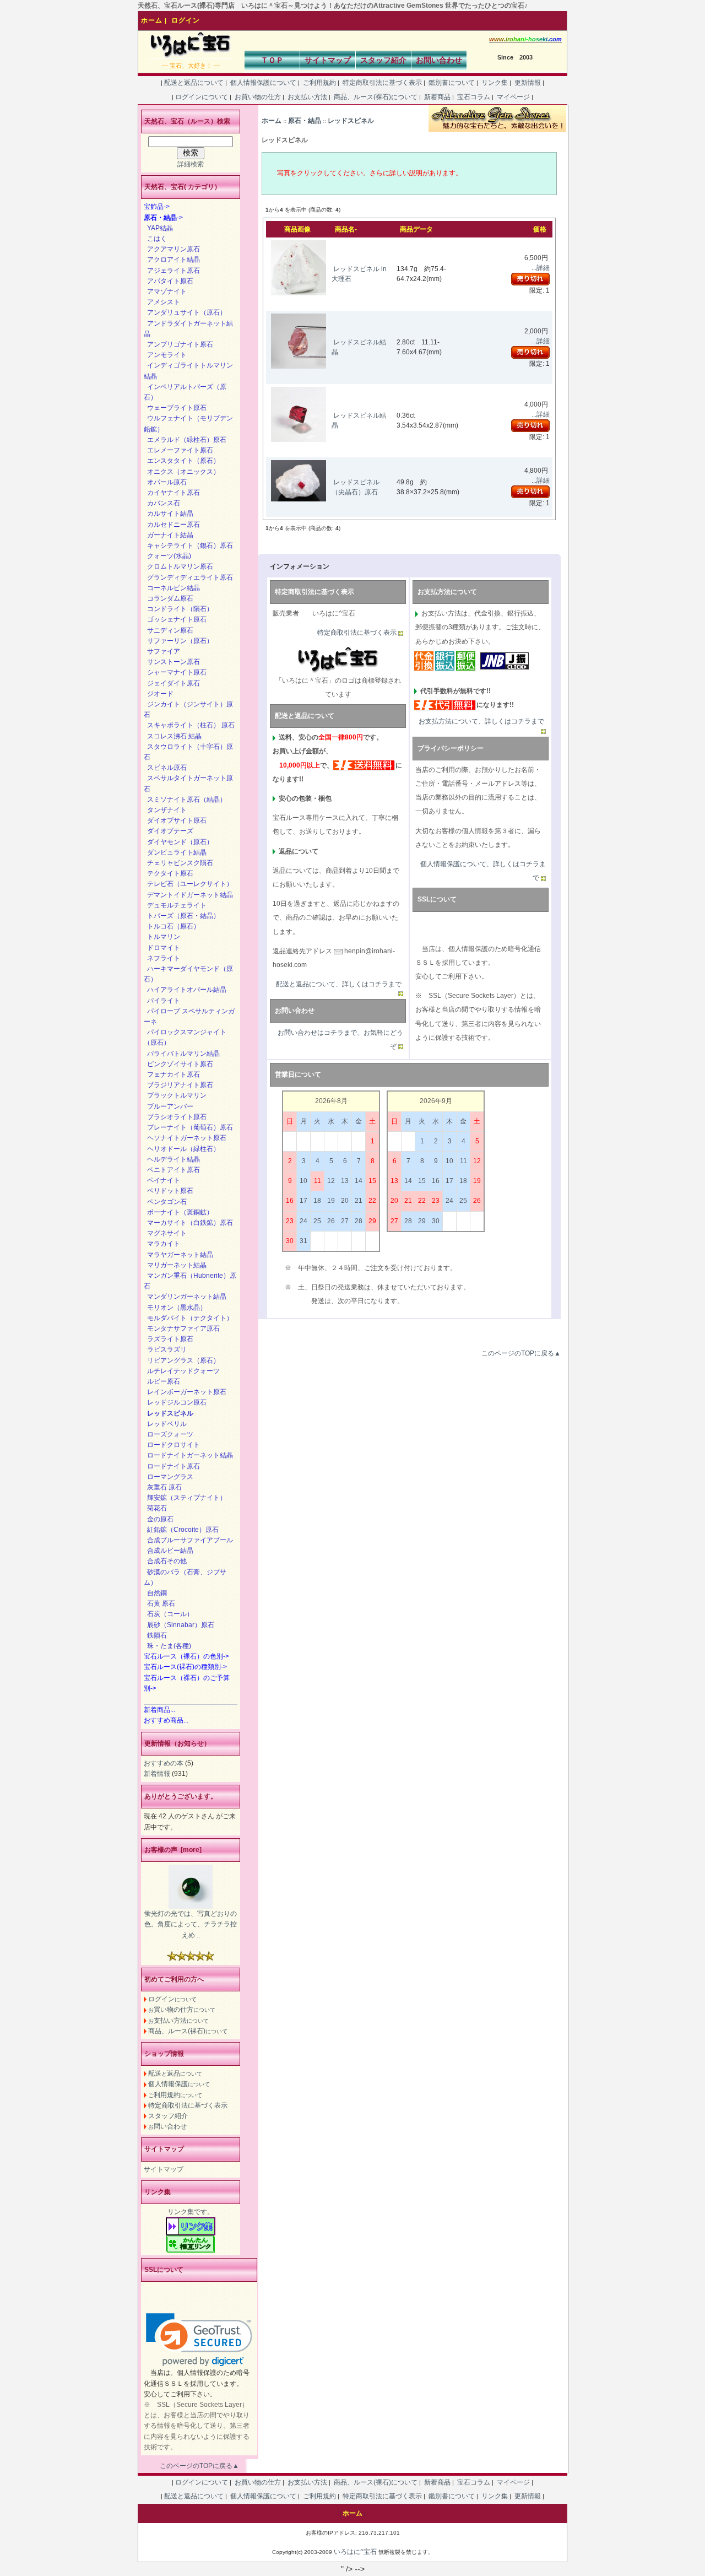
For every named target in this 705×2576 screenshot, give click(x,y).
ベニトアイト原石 (172, 1170)
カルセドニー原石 (172, 525)
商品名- (346, 229)
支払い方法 (178, 2021)
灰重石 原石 (163, 1487)
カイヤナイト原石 (172, 493)
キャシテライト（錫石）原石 (188, 546)
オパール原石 (165, 482)
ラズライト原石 (169, 1339)
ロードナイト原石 (172, 1466)
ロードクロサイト (172, 1445)
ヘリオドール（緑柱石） (182, 1149)
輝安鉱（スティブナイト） (185, 1498)
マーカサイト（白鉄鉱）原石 (188, 1223)
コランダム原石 (169, 598)
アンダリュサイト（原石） (185, 312)
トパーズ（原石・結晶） (182, 916)
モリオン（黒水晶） (175, 1308)
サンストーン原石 (172, 662)
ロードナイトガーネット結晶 (188, 1455)
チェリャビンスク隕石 (178, 863)
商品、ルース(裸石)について (376, 97)
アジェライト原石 (172, 271)
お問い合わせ (439, 60)
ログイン (186, 20)
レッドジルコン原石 (175, 1402)
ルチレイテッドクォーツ (182, 1371)
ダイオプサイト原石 (175, 820)
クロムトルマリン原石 (178, 566)
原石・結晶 (305, 121)
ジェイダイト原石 (172, 683)
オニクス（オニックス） (182, 472)
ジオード (159, 694)
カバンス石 (162, 503)
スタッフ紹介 (383, 60)
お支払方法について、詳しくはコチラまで (481, 721)
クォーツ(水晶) (167, 556)
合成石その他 (165, 1561)
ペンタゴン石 (165, 1202)
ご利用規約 (319, 83)
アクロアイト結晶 (172, 260)
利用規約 (175, 2095)
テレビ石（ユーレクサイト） (188, 884)
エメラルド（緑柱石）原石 (185, 440)
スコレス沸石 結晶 (173, 736)
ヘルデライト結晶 (172, 1159)
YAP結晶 (158, 228)
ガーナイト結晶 (169, 535)
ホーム (152, 20)
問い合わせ (167, 2126)
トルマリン (162, 937)
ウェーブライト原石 (175, 408)
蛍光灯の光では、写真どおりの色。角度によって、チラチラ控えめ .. (191, 1924)
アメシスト (162, 302)
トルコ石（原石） (172, 926)
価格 (540, 229)
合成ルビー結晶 (169, 1551)
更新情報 (528, 83)
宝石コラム (474, 97)
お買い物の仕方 (258, 97)
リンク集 (495, 83)
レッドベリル (165, 1424)
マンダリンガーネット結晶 (185, 1297)
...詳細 (541, 268)
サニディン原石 (169, 630)
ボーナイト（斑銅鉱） (178, 1212)
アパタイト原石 (169, 281)
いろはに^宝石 (355, 2552)
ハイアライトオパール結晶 (185, 990)
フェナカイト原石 (172, 1074)
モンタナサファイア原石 (182, 1328)
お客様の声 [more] (173, 1850)
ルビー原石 (162, 1381)
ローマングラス (169, 1477)
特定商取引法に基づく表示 (382, 83)
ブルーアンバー (169, 1106)
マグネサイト (165, 1233)
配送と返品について (194, 83)
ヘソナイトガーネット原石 (185, 1138)
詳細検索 (191, 164)
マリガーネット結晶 (175, 1265)
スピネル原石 (165, 768)
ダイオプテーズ (169, 831)
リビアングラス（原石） (182, 1360)
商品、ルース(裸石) (188, 2031)
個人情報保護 (179, 2084)
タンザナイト (165, 810)
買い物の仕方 (182, 2010)
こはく (155, 239)
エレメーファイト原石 (178, 450)
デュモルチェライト (175, 905)
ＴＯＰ (272, 60)
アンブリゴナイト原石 (178, 344)
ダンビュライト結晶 (175, 852)
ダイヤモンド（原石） (178, 842)
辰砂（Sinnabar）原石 (179, 1625)
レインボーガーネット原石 (185, 1392)
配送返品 (175, 2073)
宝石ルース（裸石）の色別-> (186, 1656)
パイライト (162, 1001)
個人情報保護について (263, 83)
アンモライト (165, 355)
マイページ (513, 97)
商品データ (416, 229)
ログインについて (202, 97)
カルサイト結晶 (169, 514)
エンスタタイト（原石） (182, 461)
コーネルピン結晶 (172, 588)
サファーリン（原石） (178, 641)
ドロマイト (162, 948)
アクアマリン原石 (172, 249)
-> (163, 218)
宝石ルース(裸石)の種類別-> (185, 1667)
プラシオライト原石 (175, 1117)
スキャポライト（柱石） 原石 (189, 725)
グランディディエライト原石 (188, 577)
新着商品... (159, 1710)
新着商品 (437, 97)
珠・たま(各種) (167, 1646)
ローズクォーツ (169, 1434)
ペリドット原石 (169, 1191)
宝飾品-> (157, 207)
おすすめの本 (164, 1763)
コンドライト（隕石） (178, 609)
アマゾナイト (165, 291)
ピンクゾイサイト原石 (178, 1064)
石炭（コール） (169, 1614)
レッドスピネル (351, 121)
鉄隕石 (155, 1635)
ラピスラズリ (165, 1349)
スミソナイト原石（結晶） (185, 800)
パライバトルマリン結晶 (182, 1054)
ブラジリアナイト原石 (178, 1085)
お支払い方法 (307, 97)
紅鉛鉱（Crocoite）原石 (181, 1530)
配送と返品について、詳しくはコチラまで (339, 984)
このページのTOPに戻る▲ (521, 1353)
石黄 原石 (159, 1603)
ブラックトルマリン (175, 1095)
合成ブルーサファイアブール (188, 1540)
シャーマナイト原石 (175, 672)
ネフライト (162, 958)
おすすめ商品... (166, 1720)
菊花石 (155, 1508)
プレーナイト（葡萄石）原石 (188, 1127)
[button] (199, 2340)
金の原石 (159, 1519)
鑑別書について (452, 83)
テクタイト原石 (169, 873)
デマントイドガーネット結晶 (188, 895)
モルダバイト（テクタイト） (188, 1318)
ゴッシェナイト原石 (175, 619)
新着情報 (157, 1774)
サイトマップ (328, 60)
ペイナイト (162, 1180)
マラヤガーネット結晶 (178, 1255)
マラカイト (162, 1244)
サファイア (162, 651)
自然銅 (155, 1593)
